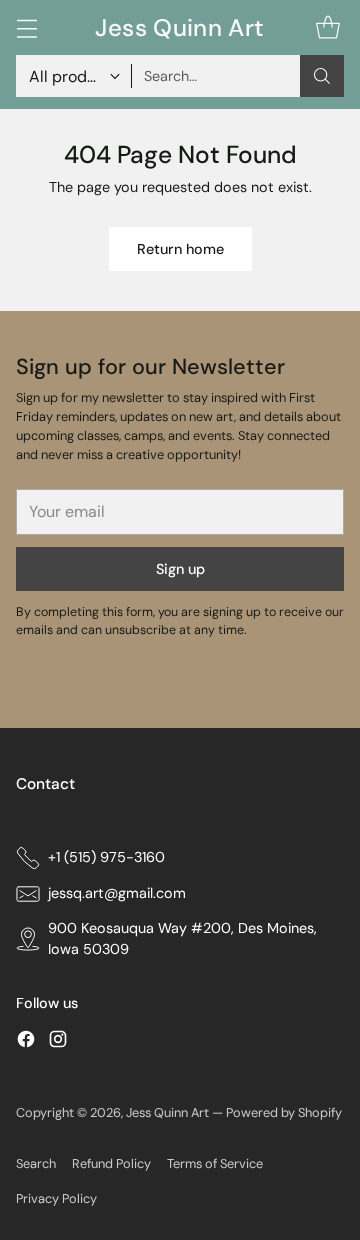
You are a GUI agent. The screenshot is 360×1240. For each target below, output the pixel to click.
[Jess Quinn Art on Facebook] (26, 1042)
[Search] (322, 76)
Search (36, 1163)
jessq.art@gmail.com (117, 893)
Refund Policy (111, 1163)
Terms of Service (215, 1163)
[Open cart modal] (327, 27)
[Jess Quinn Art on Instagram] (58, 1042)
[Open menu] (26, 27)
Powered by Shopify (284, 1112)
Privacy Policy (56, 1198)
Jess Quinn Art (169, 1112)
